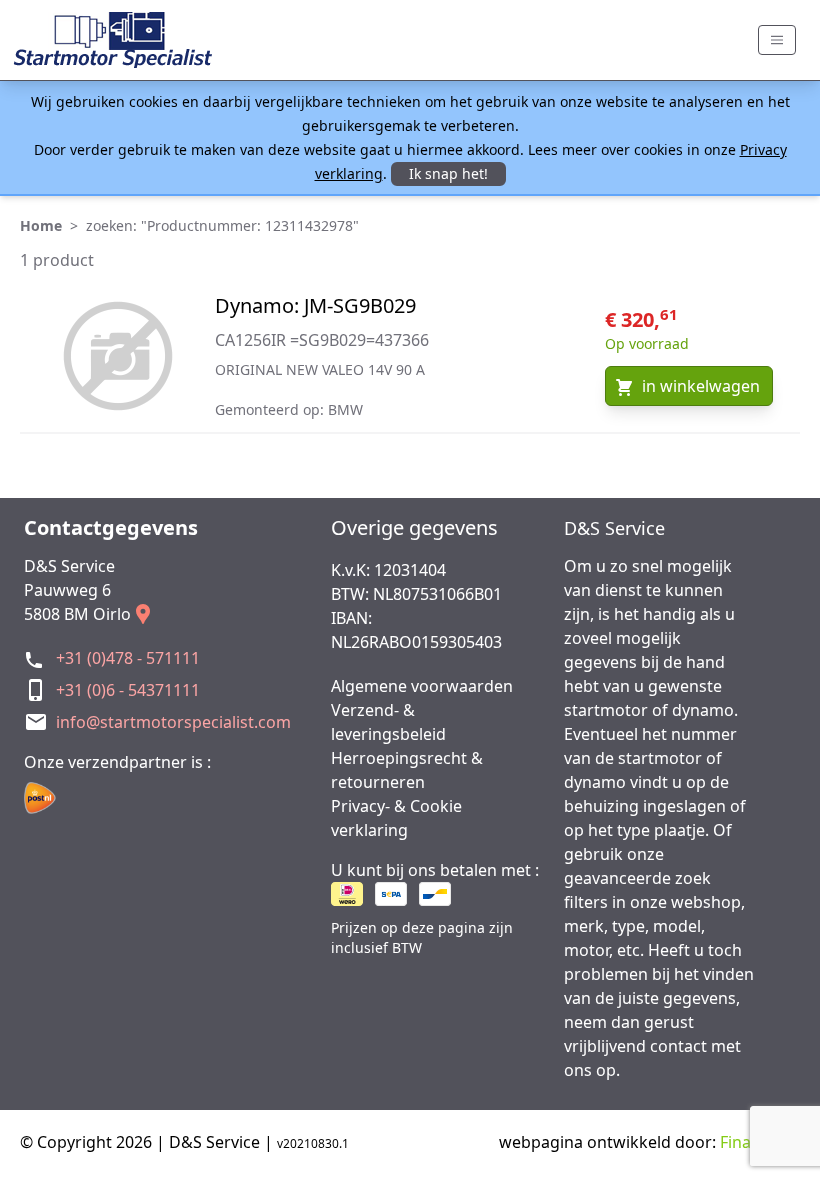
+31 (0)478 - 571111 (128, 658)
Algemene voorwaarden (422, 686)
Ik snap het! (448, 173)
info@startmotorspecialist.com (173, 722)
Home (41, 225)
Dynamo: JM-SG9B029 (315, 305)
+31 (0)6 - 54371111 (128, 690)
